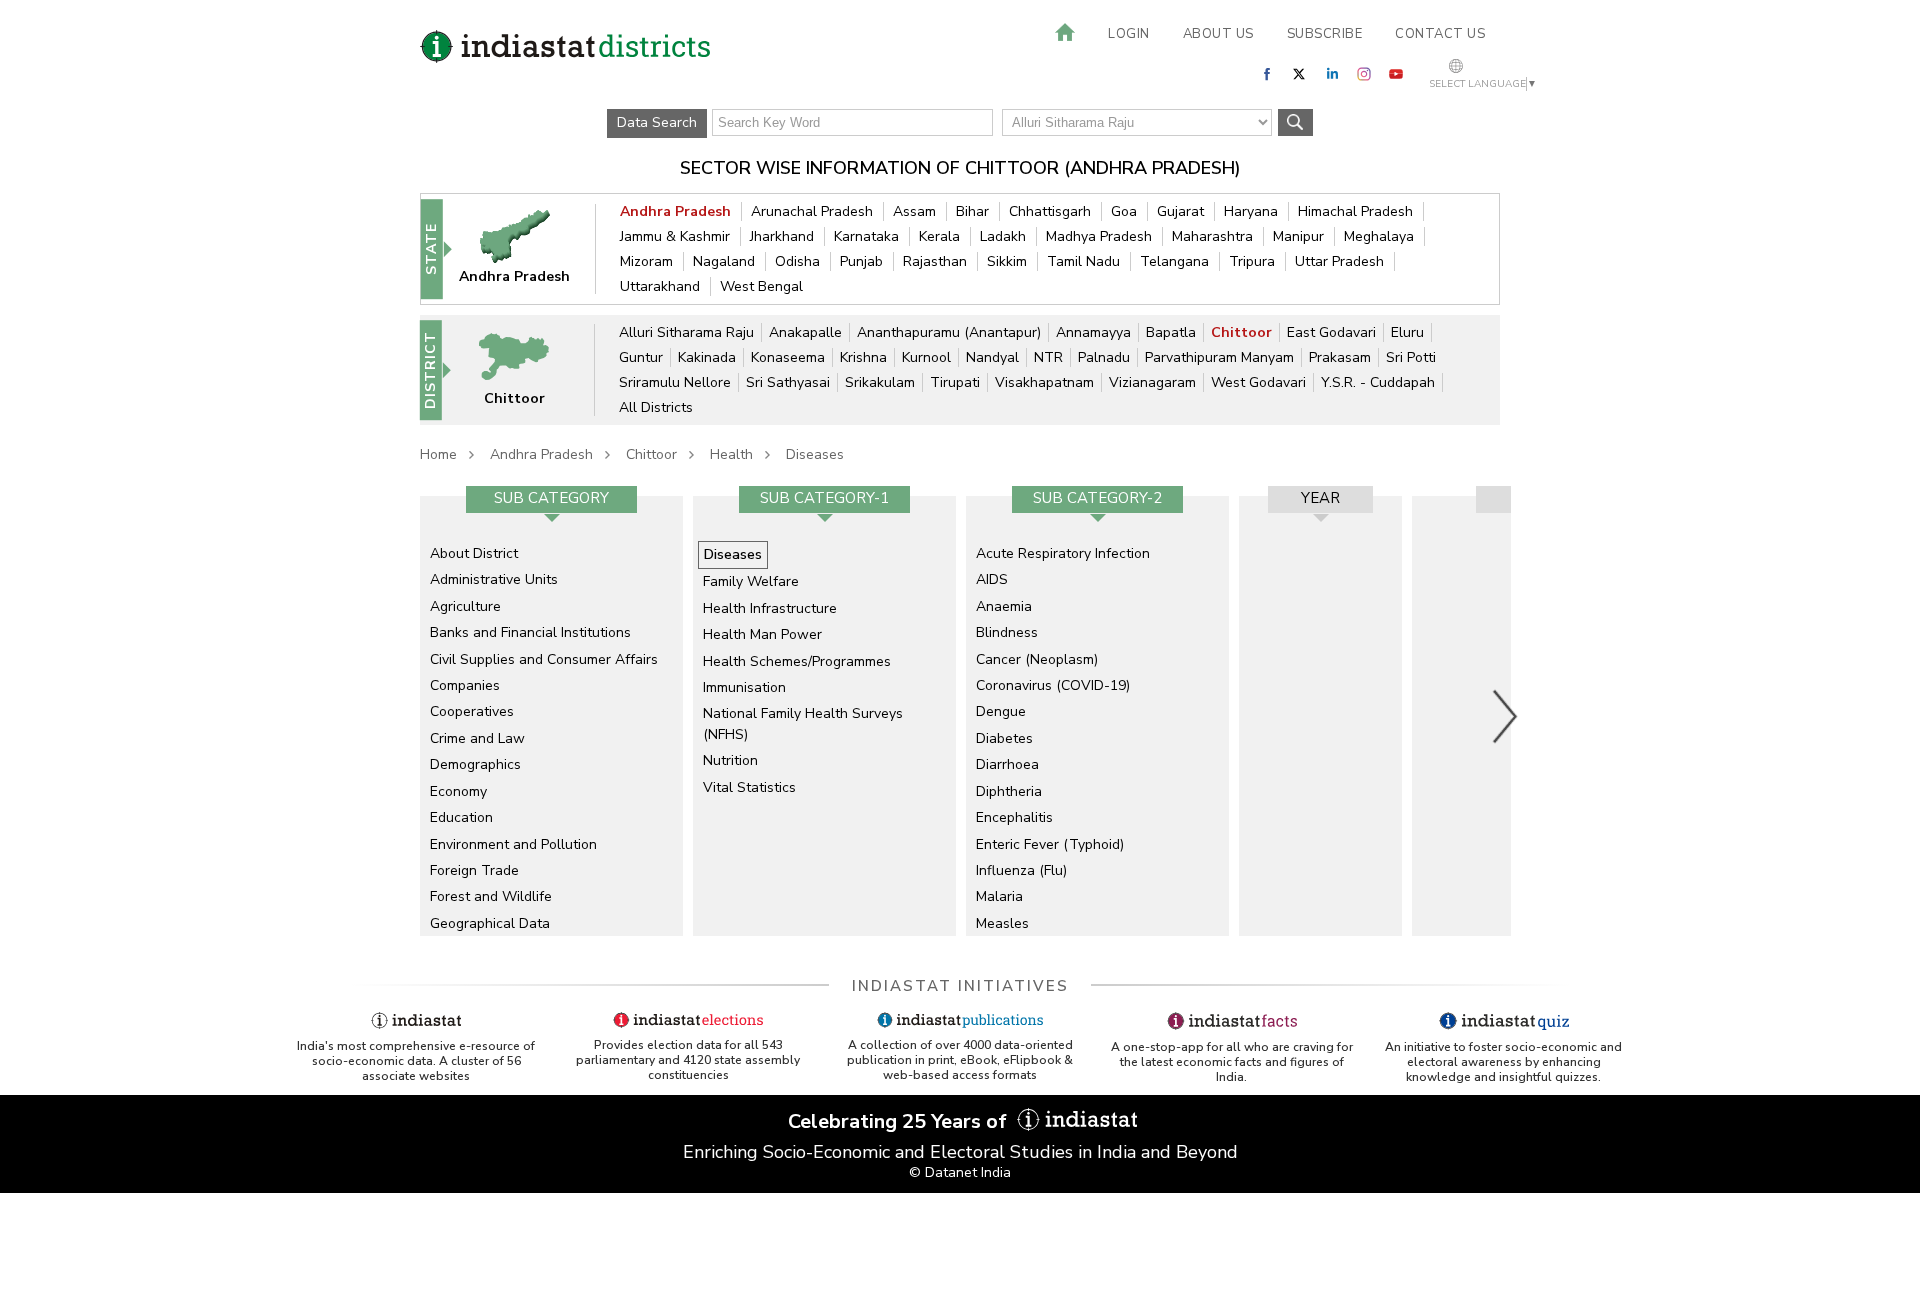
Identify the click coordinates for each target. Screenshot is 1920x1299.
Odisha (797, 261)
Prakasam (1340, 357)
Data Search (657, 122)
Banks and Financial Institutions (530, 632)
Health (731, 454)
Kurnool (926, 357)
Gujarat (1180, 211)
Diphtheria (1009, 791)
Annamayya (1093, 332)
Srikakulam (880, 382)
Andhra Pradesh (675, 211)
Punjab (861, 261)
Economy (458, 791)
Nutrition (730, 760)
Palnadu (1104, 357)
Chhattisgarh (1050, 211)
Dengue (1001, 711)
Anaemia (1004, 606)
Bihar (972, 211)
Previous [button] (410, 716)
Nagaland (724, 261)
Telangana (1174, 261)
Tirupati (955, 382)
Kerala (939, 236)
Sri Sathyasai (788, 382)
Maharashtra (1212, 236)
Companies (465, 685)
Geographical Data (490, 923)
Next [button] (1506, 716)
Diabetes (1004, 738)
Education (461, 817)
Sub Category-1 (824, 498)
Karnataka (866, 236)
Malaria (999, 896)
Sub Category (551, 498)
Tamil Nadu (1083, 261)
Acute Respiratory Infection (1063, 553)
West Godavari (1258, 382)
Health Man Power (762, 634)
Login (1129, 34)
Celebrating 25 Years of (900, 1121)
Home (438, 454)
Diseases (815, 454)
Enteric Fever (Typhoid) (1050, 844)
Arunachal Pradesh (812, 211)
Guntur (641, 357)
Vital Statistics (749, 787)
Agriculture (465, 606)
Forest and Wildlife (491, 896)
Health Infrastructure (770, 608)
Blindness (1007, 632)
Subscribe (1325, 34)
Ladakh (1003, 236)
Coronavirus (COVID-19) (1053, 685)
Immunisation (744, 687)
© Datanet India (960, 1172)
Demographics (475, 764)
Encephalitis (1014, 817)
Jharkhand (782, 236)
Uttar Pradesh (1339, 261)
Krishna (863, 357)
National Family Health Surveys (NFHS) (803, 723)
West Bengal (761, 286)
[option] (551, 716)
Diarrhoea (1007, 764)
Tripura (1252, 261)
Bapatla (1171, 332)
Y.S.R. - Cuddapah (1378, 382)
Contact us (1440, 34)
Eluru (1407, 332)
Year (1320, 498)
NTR (1048, 357)
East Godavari (1331, 332)
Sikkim (1007, 261)
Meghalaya (1379, 236)
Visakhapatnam (1044, 382)
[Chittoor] (527, 369)
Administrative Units (494, 579)
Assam (914, 211)
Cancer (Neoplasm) (1037, 659)
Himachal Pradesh (1355, 211)
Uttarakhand (660, 286)
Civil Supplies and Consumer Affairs (544, 659)
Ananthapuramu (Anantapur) (949, 332)
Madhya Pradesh (1099, 236)
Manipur (1298, 236)
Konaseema (788, 357)
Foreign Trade (474, 870)
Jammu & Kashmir (675, 236)
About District (474, 553)
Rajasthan (935, 261)
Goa (1124, 211)
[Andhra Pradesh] (528, 248)
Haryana (1251, 211)
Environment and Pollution (513, 844)
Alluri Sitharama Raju (686, 332)
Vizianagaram (1152, 382)
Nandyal (992, 357)
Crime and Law (477, 738)
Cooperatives (472, 711)
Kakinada (707, 357)
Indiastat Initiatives (960, 986)
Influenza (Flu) (1021, 870)
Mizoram (646, 261)
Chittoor (1241, 332)
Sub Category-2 (1097, 498)
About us (1218, 34)
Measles (1002, 923)
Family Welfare (751, 581)
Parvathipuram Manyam (1219, 357)
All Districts (656, 407)
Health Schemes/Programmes (797, 661)
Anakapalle (805, 332)
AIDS (992, 579)
